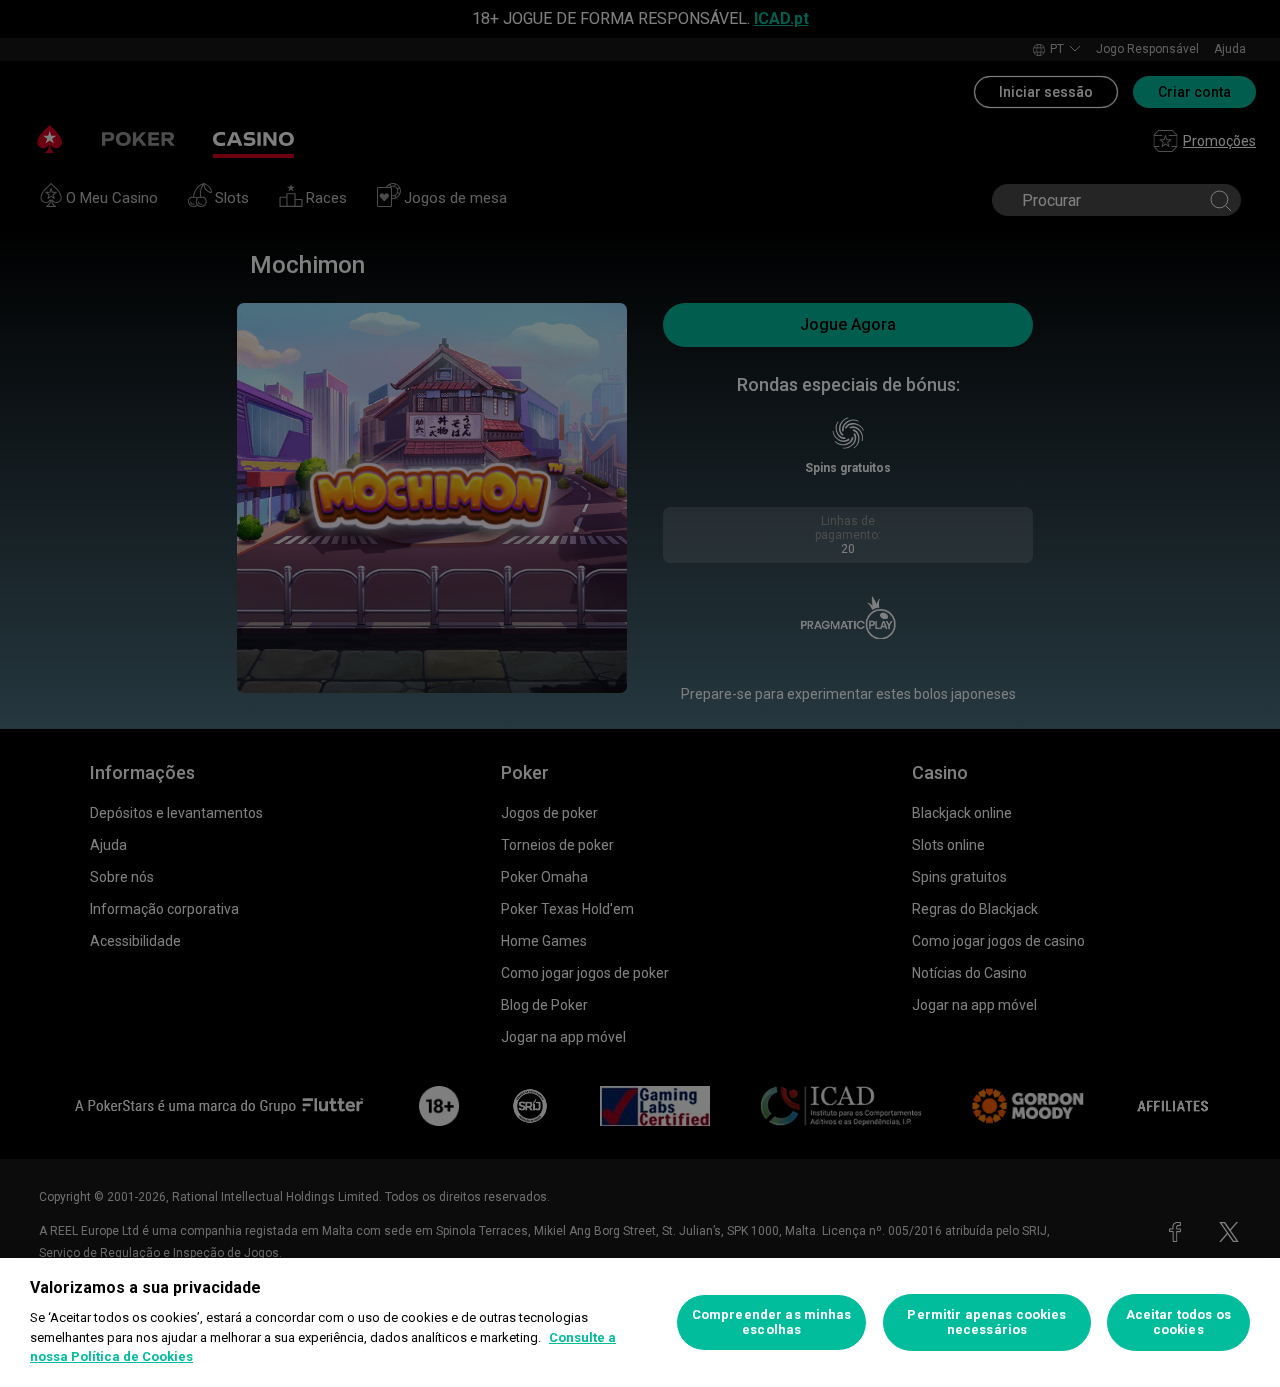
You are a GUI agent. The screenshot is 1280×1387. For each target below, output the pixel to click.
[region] (640, 1322)
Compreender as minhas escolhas (772, 1322)
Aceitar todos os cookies (1178, 1322)
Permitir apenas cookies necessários (986, 1322)
